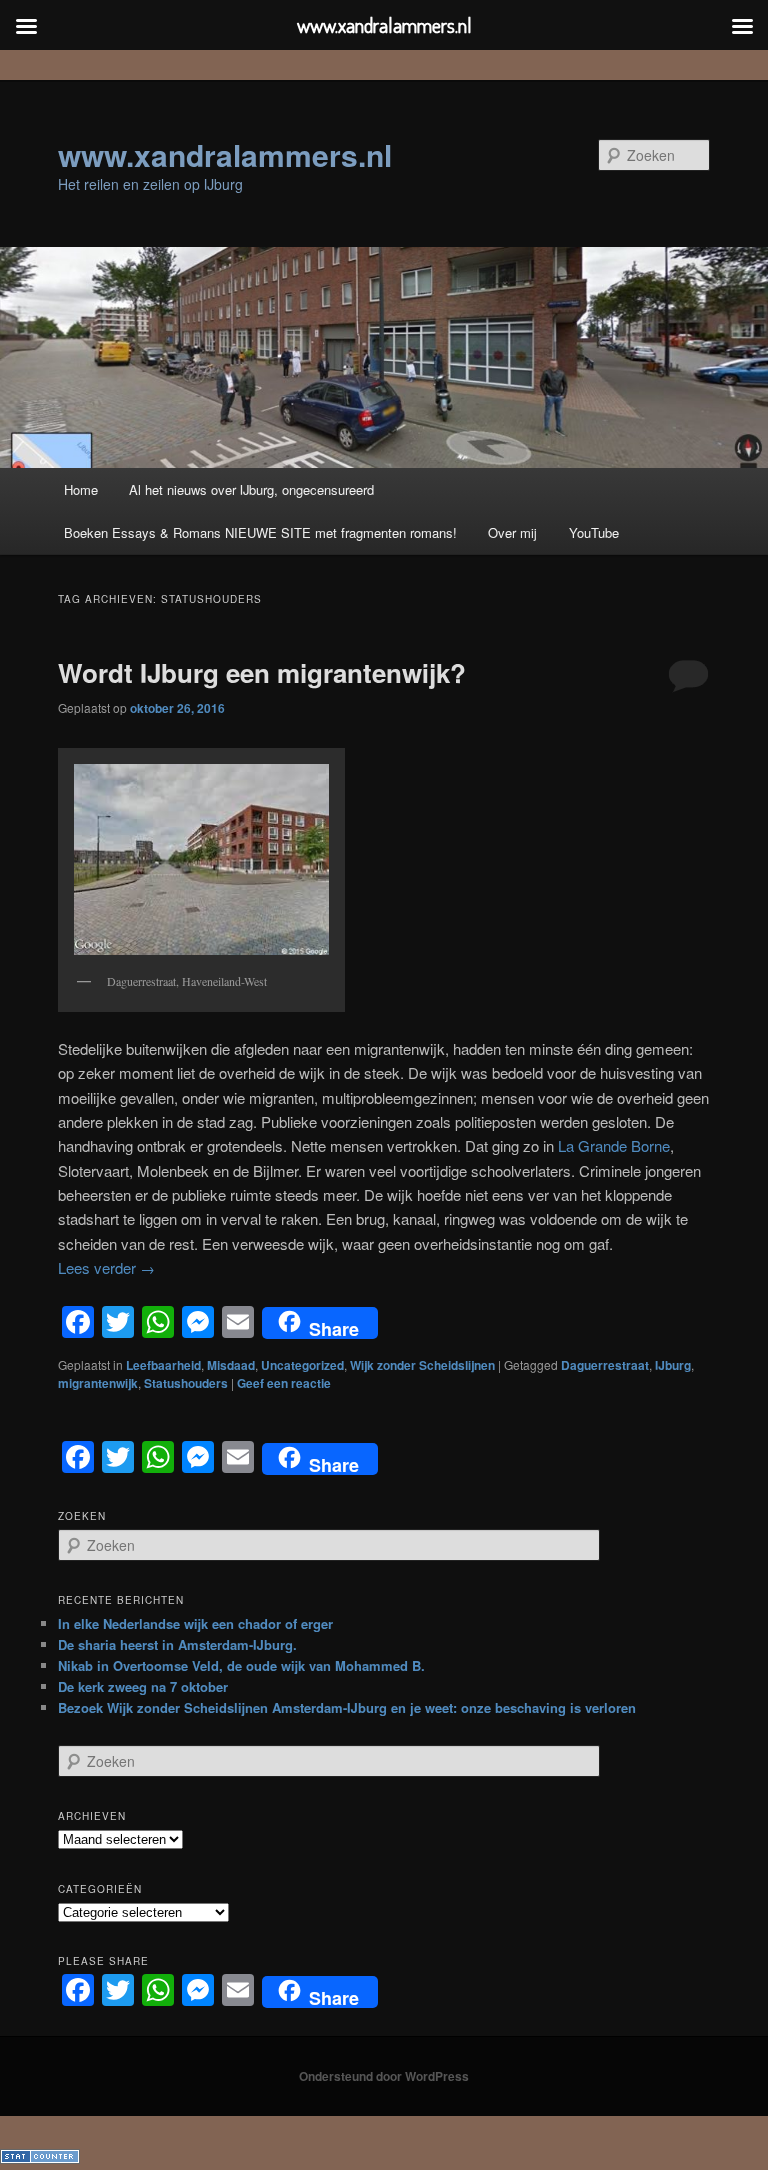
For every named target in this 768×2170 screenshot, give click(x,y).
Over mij (512, 532)
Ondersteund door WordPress (384, 2076)
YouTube (594, 532)
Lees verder (106, 1267)
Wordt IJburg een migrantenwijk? (262, 672)
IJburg (673, 1365)
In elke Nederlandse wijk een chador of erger (195, 1623)
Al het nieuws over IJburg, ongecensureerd (251, 489)
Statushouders (186, 1383)
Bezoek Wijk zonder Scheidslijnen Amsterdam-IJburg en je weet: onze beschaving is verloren (347, 1707)
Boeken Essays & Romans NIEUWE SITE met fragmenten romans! (260, 532)
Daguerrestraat (605, 1365)
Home (81, 489)
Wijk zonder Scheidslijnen (422, 1365)
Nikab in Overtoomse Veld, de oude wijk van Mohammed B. (241, 1665)
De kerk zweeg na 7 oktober (143, 1686)
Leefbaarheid (163, 1365)
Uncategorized (302, 1365)
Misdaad (231, 1365)
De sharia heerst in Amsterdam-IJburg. (177, 1644)
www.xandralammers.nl (225, 154)
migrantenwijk (98, 1383)
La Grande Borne (614, 1145)
